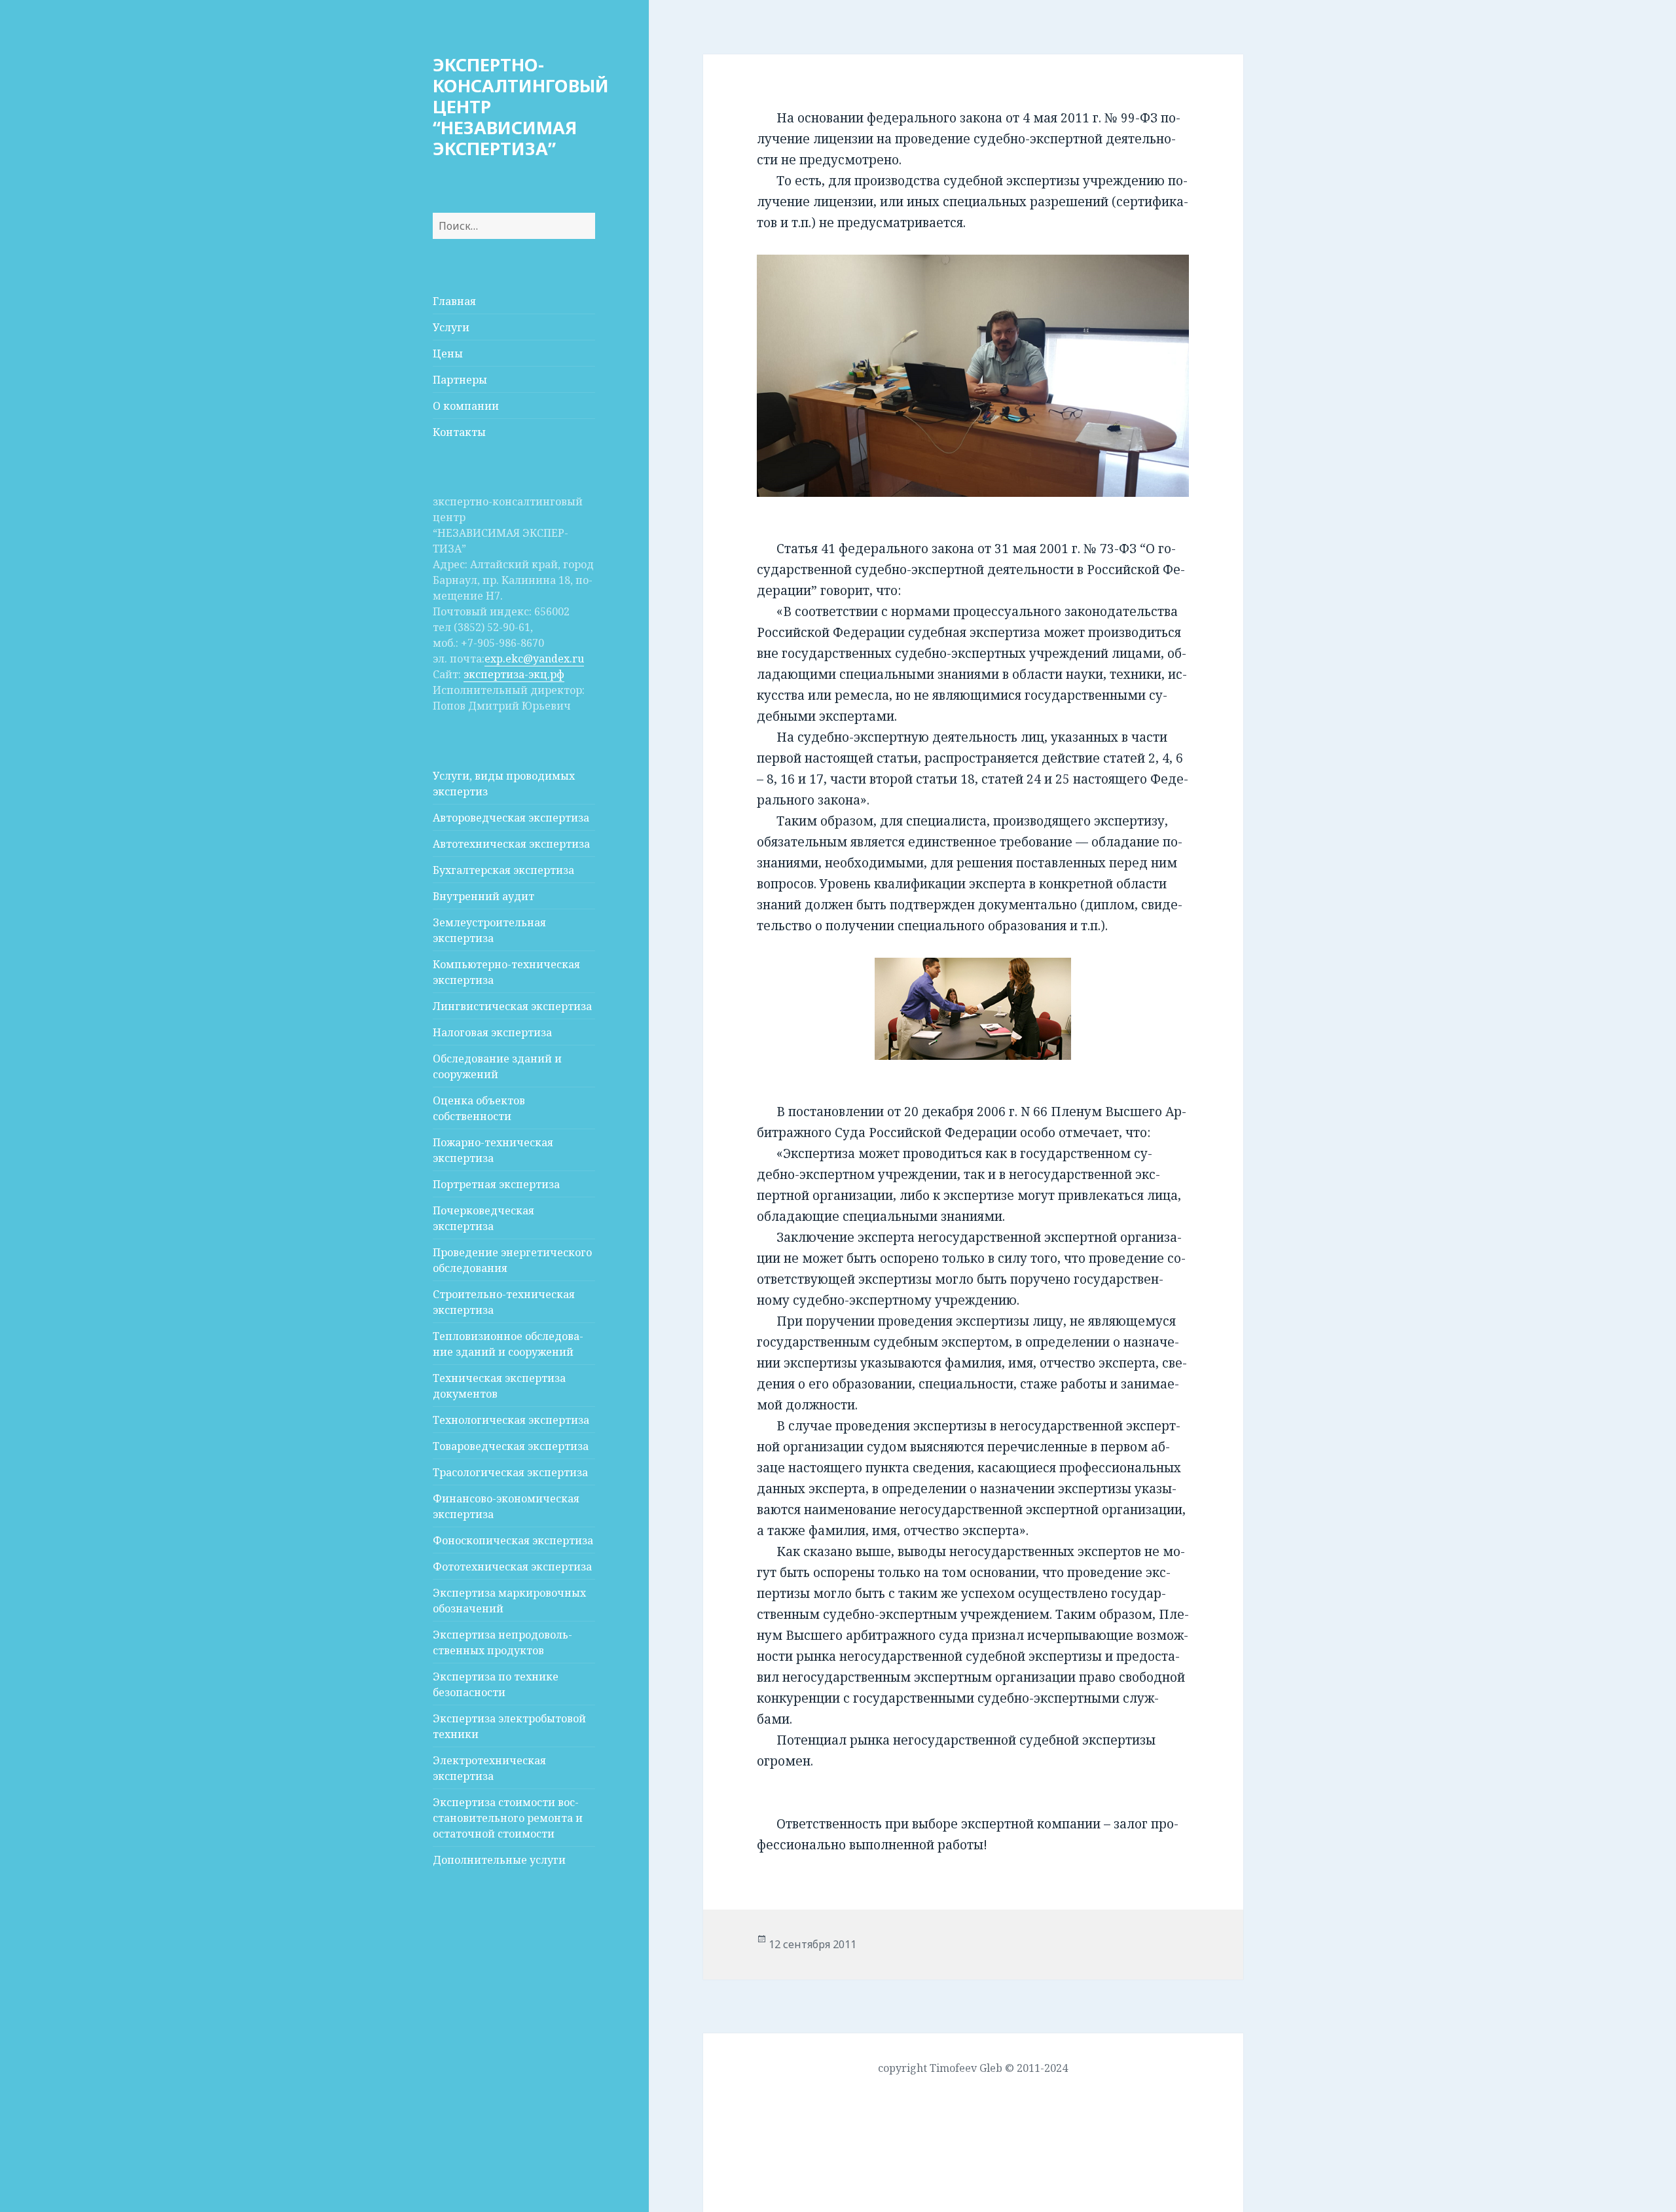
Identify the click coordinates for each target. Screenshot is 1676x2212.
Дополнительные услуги (499, 1860)
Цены (448, 354)
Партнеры (460, 380)
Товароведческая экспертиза (511, 1446)
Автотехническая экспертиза (511, 844)
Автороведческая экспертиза (511, 818)
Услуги (451, 327)
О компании (466, 406)
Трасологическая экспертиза (510, 1472)
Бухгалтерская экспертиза (503, 870)
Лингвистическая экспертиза (512, 1006)
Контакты (459, 432)
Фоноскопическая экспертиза (513, 1540)
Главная (454, 301)
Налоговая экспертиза (492, 1032)
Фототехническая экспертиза (512, 1567)
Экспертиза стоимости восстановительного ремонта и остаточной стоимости (508, 1818)
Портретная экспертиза (496, 1184)
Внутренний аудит (483, 896)
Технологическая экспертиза (511, 1420)
